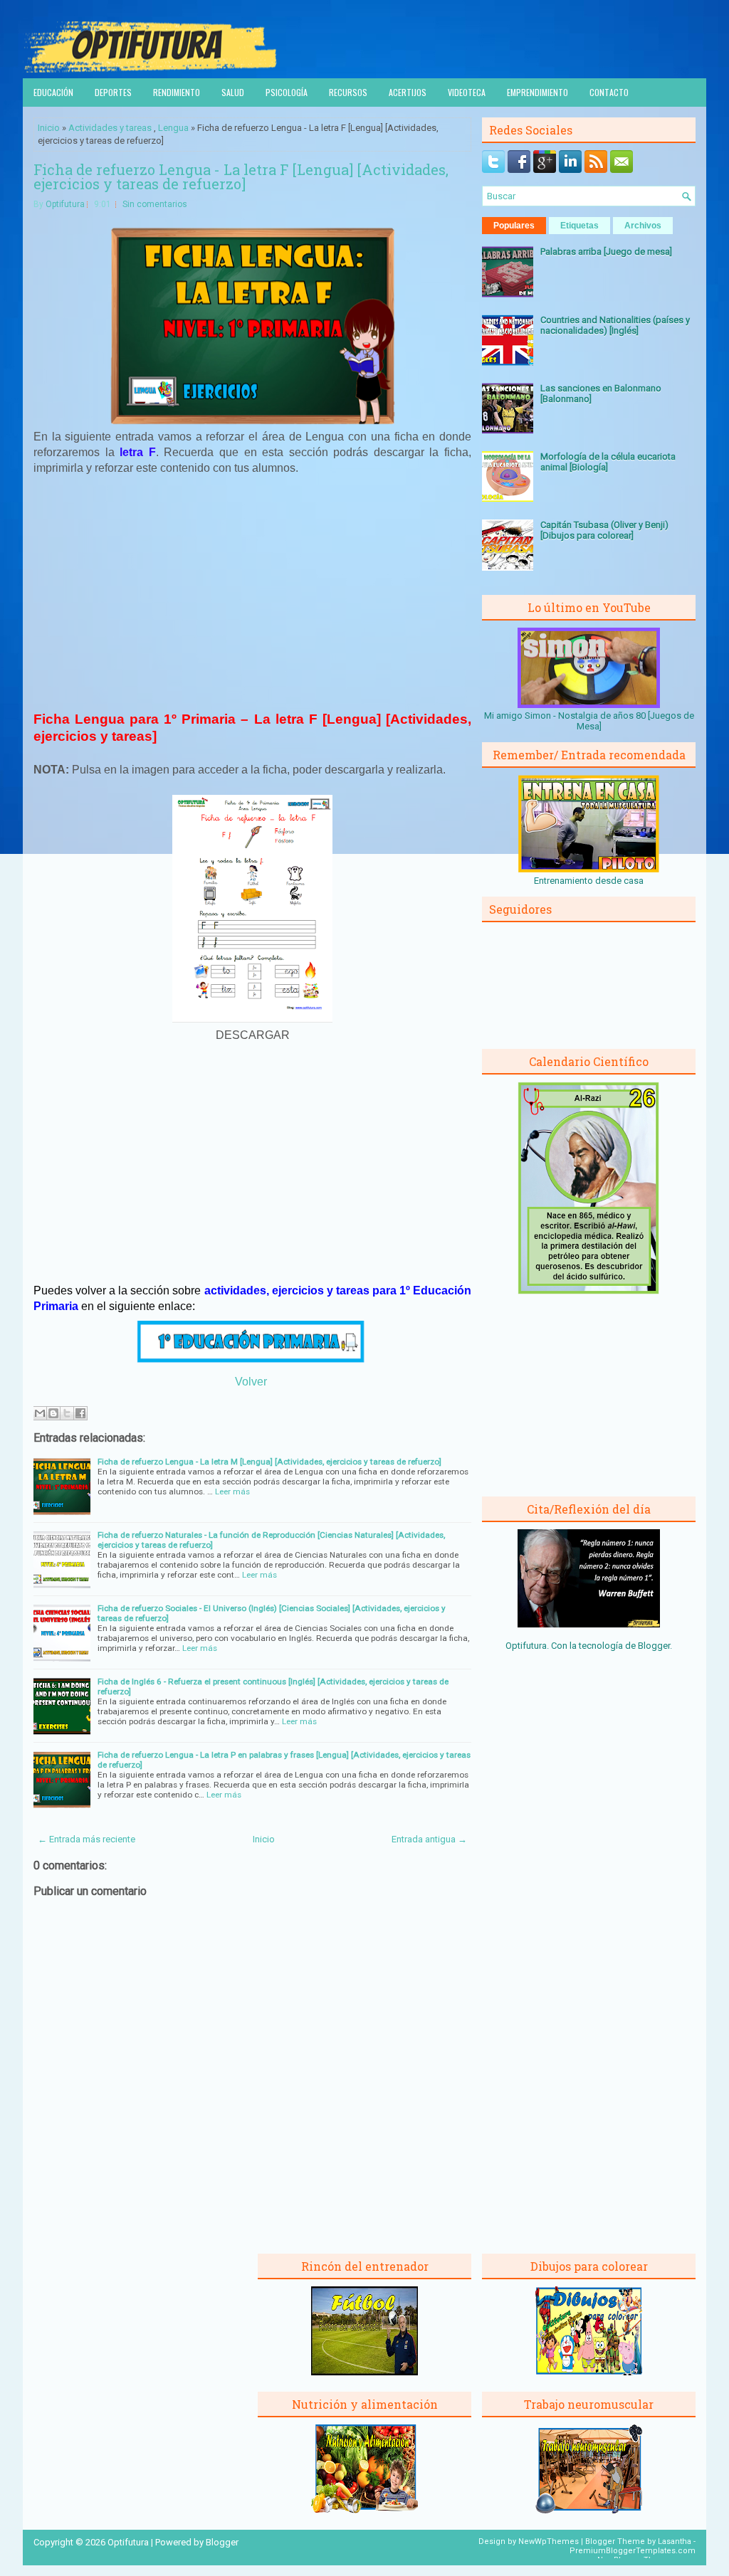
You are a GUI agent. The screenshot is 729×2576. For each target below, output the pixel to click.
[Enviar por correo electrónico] (40, 1413)
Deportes (113, 92)
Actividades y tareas (110, 128)
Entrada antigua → (429, 1839)
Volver (251, 1382)
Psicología (287, 92)
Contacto (609, 92)
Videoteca (467, 92)
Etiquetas (579, 226)
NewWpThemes (549, 2541)
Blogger (654, 1646)
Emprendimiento (537, 92)
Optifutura (65, 204)
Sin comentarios (155, 204)
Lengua (173, 128)
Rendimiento (177, 92)
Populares (514, 226)
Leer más (232, 1492)
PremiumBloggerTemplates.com (633, 2551)
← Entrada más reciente (86, 1839)
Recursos (348, 92)
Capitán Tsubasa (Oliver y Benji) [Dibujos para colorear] (604, 530)
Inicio (49, 128)
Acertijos (408, 92)
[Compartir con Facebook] (80, 1413)
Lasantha (675, 2541)
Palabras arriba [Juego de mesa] (606, 252)
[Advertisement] (253, 592)
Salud (233, 92)
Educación (53, 92)
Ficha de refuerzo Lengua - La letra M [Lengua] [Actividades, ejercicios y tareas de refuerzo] (269, 1462)
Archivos (643, 226)
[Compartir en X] (67, 1413)
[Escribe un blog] (53, 1413)
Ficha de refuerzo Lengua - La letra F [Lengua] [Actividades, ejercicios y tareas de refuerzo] (241, 176)
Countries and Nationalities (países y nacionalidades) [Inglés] (615, 325)
